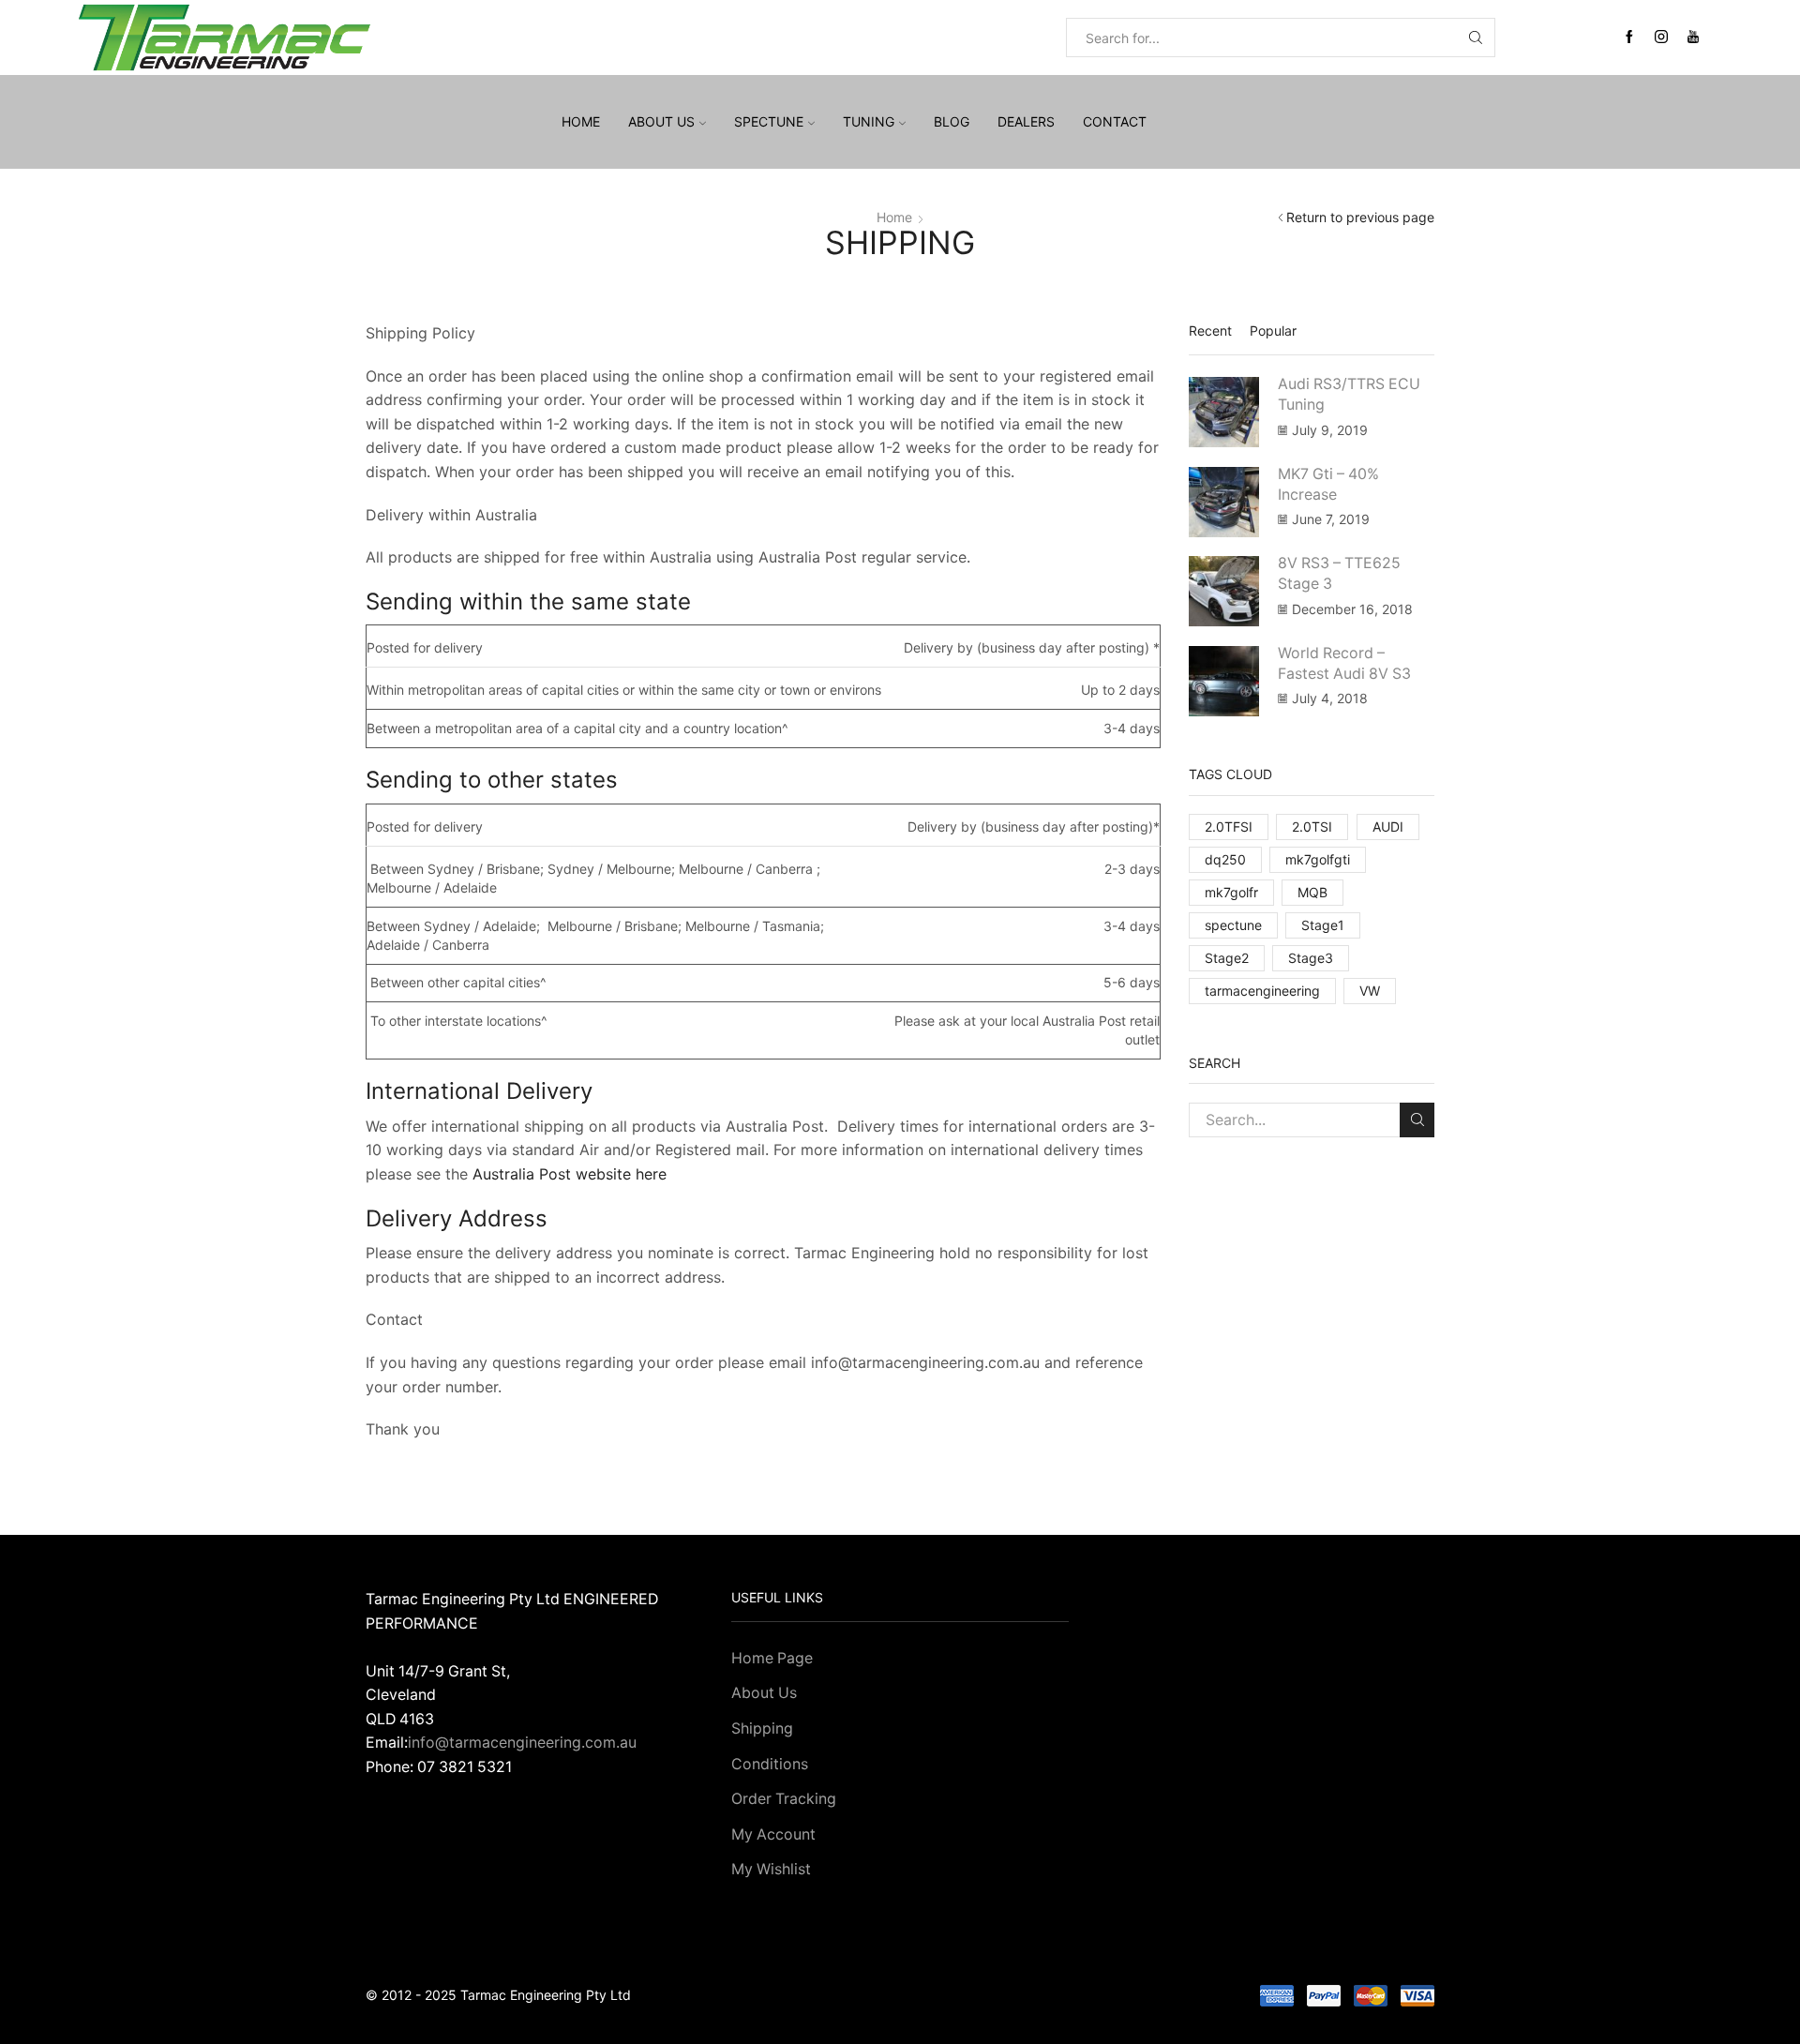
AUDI (1388, 827)
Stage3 (1311, 958)
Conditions (770, 1764)
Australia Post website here (567, 1174)
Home (581, 121)
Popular (1273, 331)
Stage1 (1323, 925)
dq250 (1225, 859)
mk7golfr (1231, 892)
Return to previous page (1360, 217)
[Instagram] (1661, 38)
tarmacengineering (1262, 991)
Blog (952, 121)
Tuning (869, 121)
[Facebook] (1629, 38)
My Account (773, 1834)
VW (1370, 991)
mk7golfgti (1318, 859)
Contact (1115, 121)
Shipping (762, 1728)
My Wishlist (771, 1869)
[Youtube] (1693, 38)
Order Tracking (784, 1799)
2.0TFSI (1229, 827)
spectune (1233, 925)
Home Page (772, 1658)
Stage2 (1227, 958)
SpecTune (769, 121)
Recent (1210, 331)
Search (1417, 1120)
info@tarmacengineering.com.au (522, 1743)
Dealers (1026, 121)
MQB (1312, 892)
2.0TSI (1312, 827)
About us (661, 121)
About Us (764, 1693)
